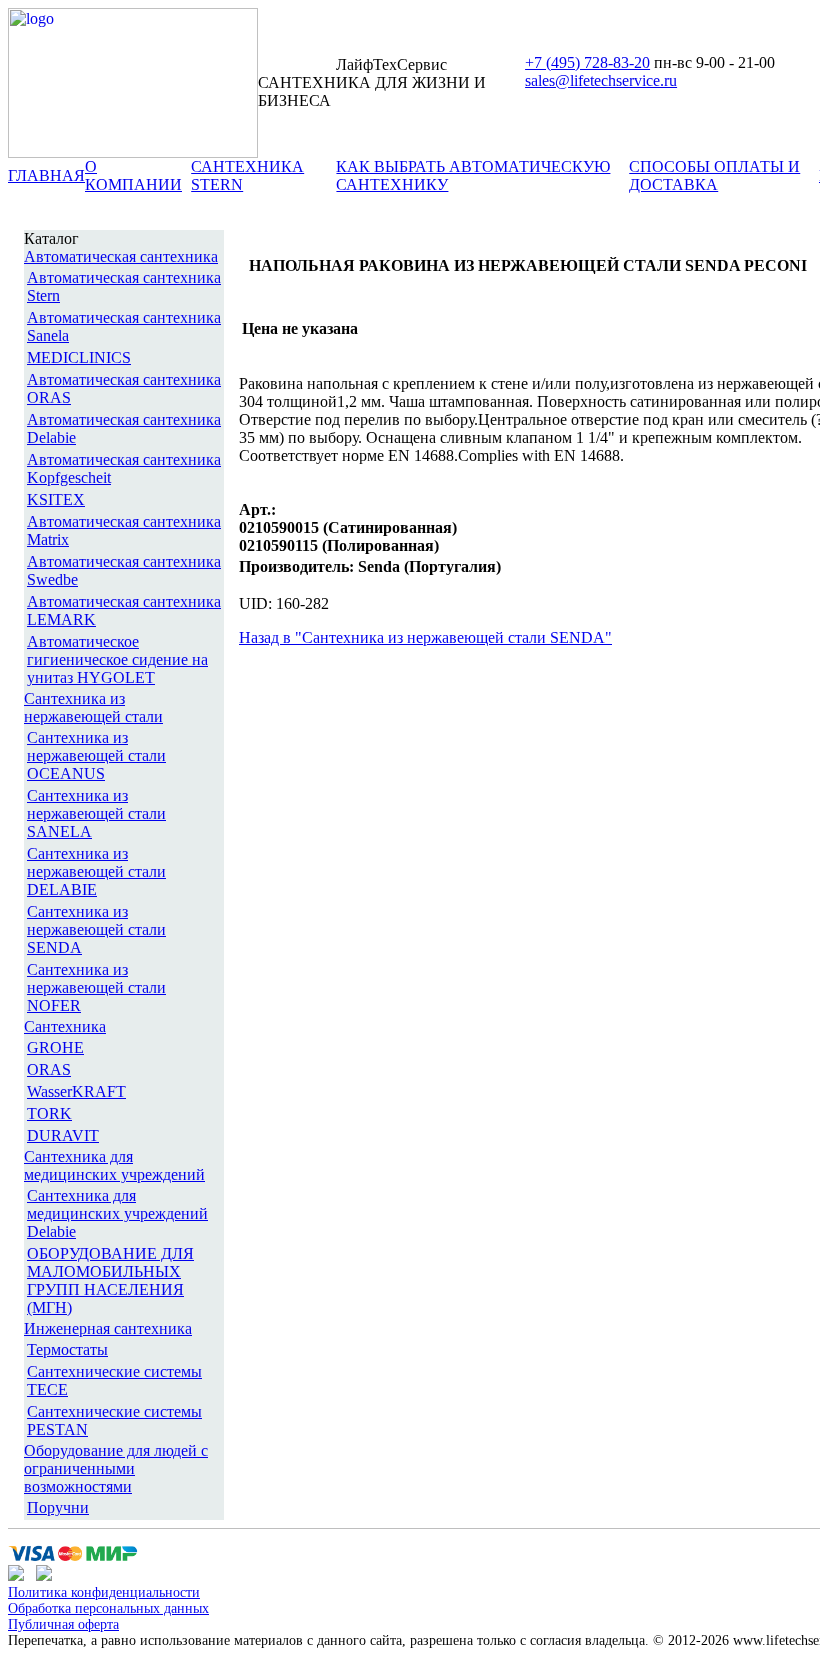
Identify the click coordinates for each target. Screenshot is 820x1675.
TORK (49, 1113)
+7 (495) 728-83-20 (587, 62)
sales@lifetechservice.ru (601, 80)
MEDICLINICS (79, 357)
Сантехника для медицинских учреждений (114, 1165)
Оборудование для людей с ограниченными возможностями (116, 1468)
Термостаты (67, 1349)
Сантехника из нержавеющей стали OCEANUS (96, 755)
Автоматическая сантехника (121, 256)
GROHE (55, 1047)
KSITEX (56, 499)
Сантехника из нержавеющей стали (93, 707)
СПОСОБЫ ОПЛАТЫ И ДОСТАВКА (714, 175)
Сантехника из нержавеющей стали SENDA (96, 929)
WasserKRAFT (76, 1091)
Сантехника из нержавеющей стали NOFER (96, 987)
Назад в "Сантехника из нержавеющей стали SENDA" (425, 637)
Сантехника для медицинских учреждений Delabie (117, 1213)
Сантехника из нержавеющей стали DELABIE (96, 871)
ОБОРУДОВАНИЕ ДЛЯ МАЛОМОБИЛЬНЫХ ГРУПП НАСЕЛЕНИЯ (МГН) (110, 1280)
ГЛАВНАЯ (46, 175)
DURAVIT (63, 1135)
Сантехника (65, 1026)
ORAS (49, 1069)
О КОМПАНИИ (133, 175)
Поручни (58, 1507)
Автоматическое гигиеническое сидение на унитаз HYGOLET (117, 659)
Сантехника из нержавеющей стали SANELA (96, 813)
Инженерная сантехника (108, 1328)
